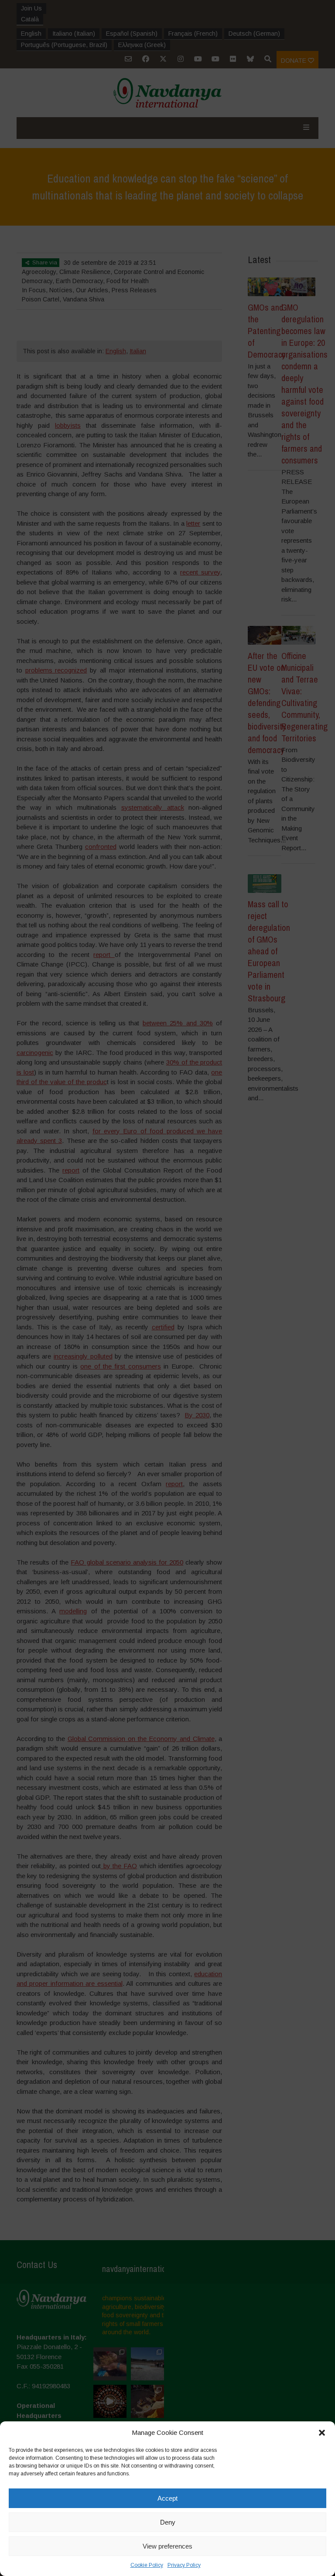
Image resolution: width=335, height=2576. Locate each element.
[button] (322, 2433)
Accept (167, 2498)
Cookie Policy (147, 2565)
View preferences (167, 2546)
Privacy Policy (184, 2565)
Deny (168, 2522)
